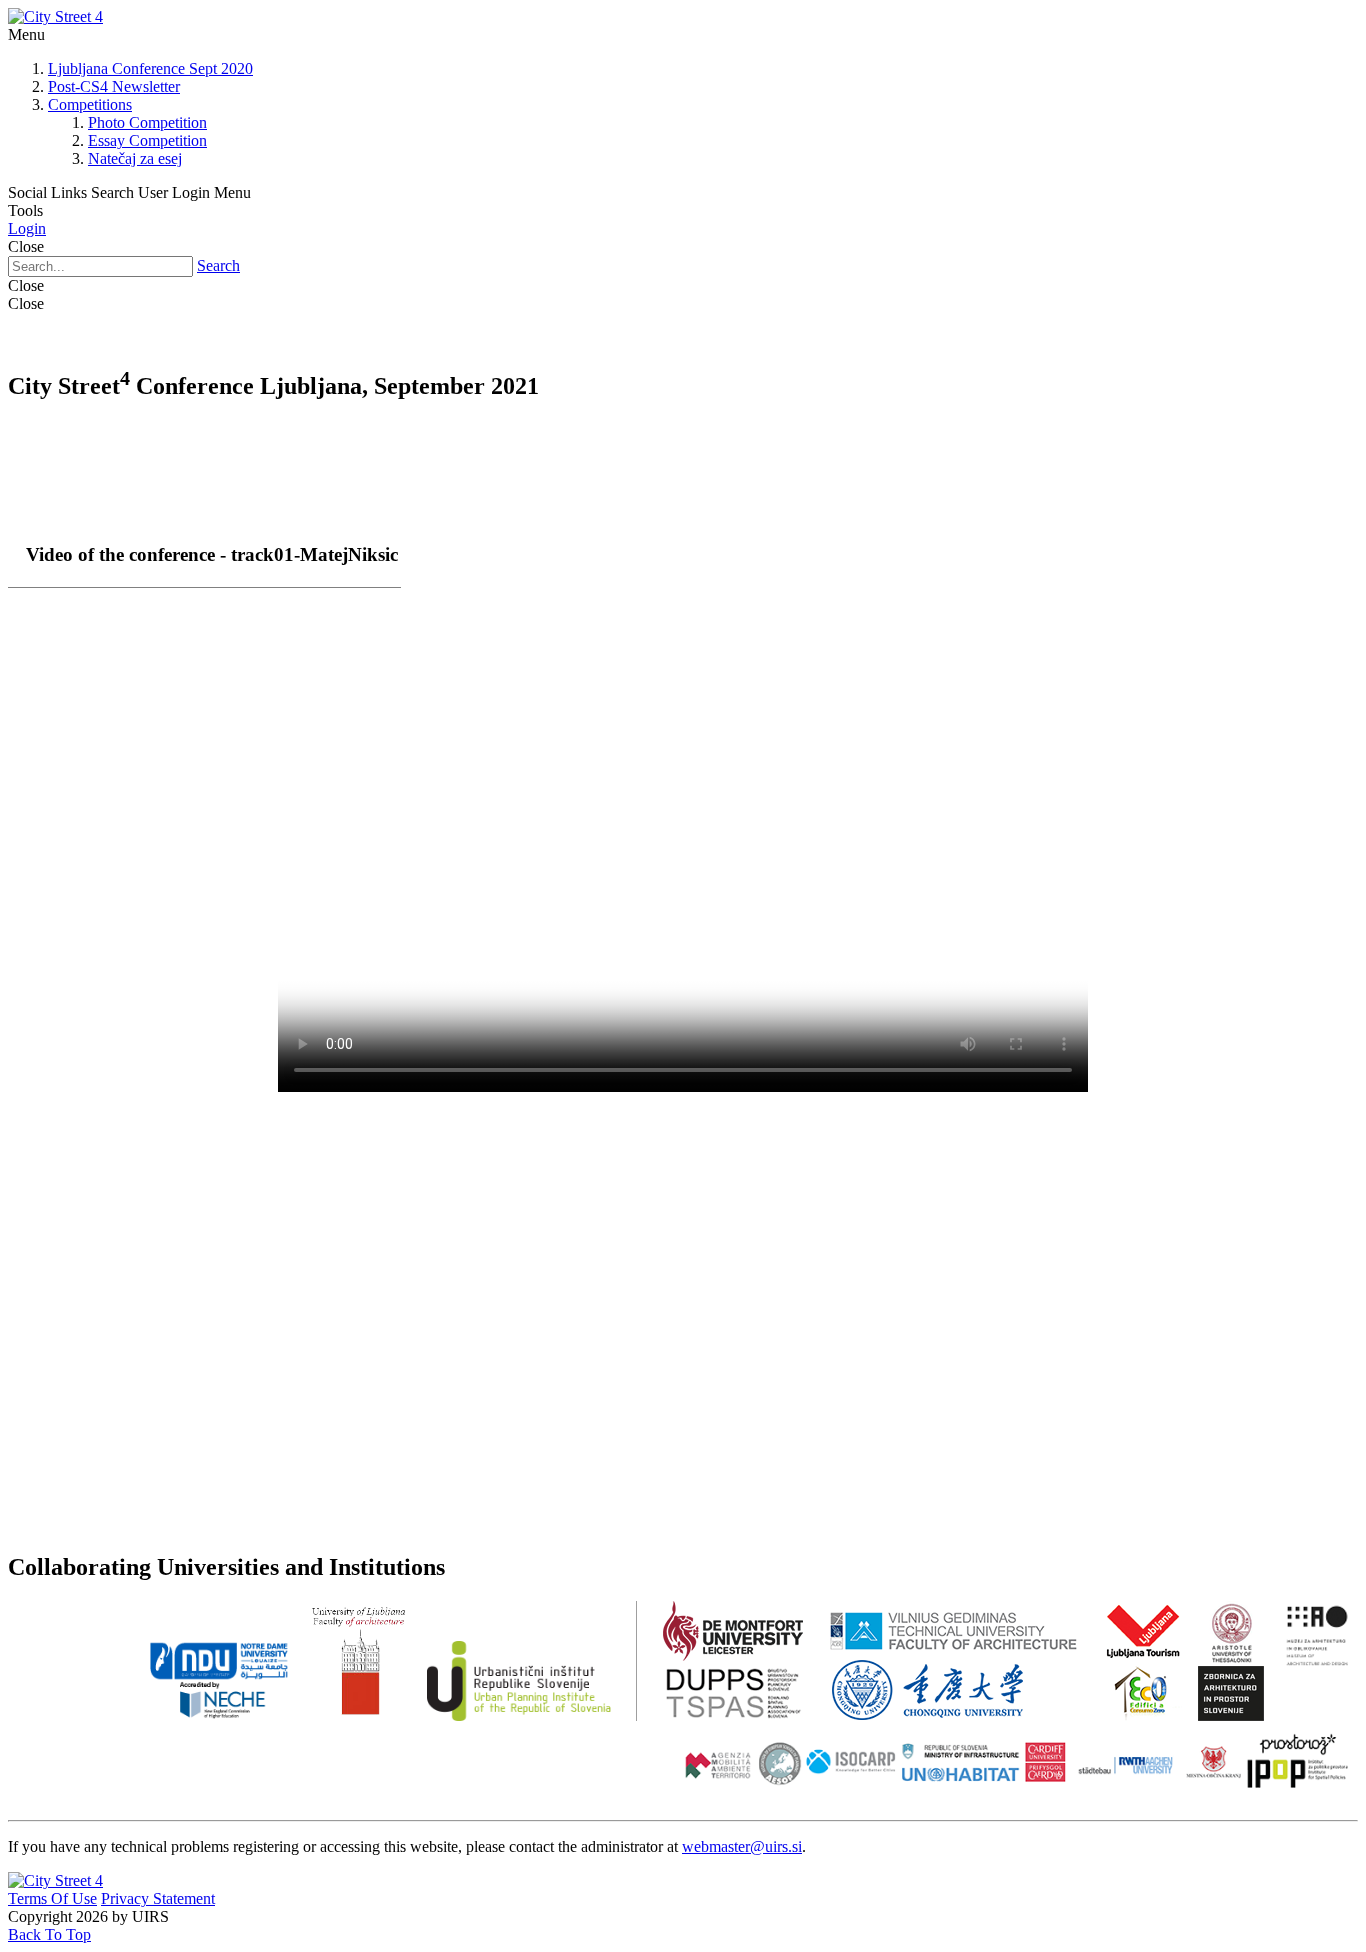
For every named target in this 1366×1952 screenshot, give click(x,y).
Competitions (90, 104)
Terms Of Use (52, 1898)
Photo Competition (147, 122)
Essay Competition (147, 140)
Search (218, 265)
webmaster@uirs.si (742, 1846)
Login (27, 228)
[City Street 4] (55, 16)
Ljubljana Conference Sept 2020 (150, 68)
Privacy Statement (158, 1898)
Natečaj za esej (135, 158)
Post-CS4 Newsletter (114, 86)
